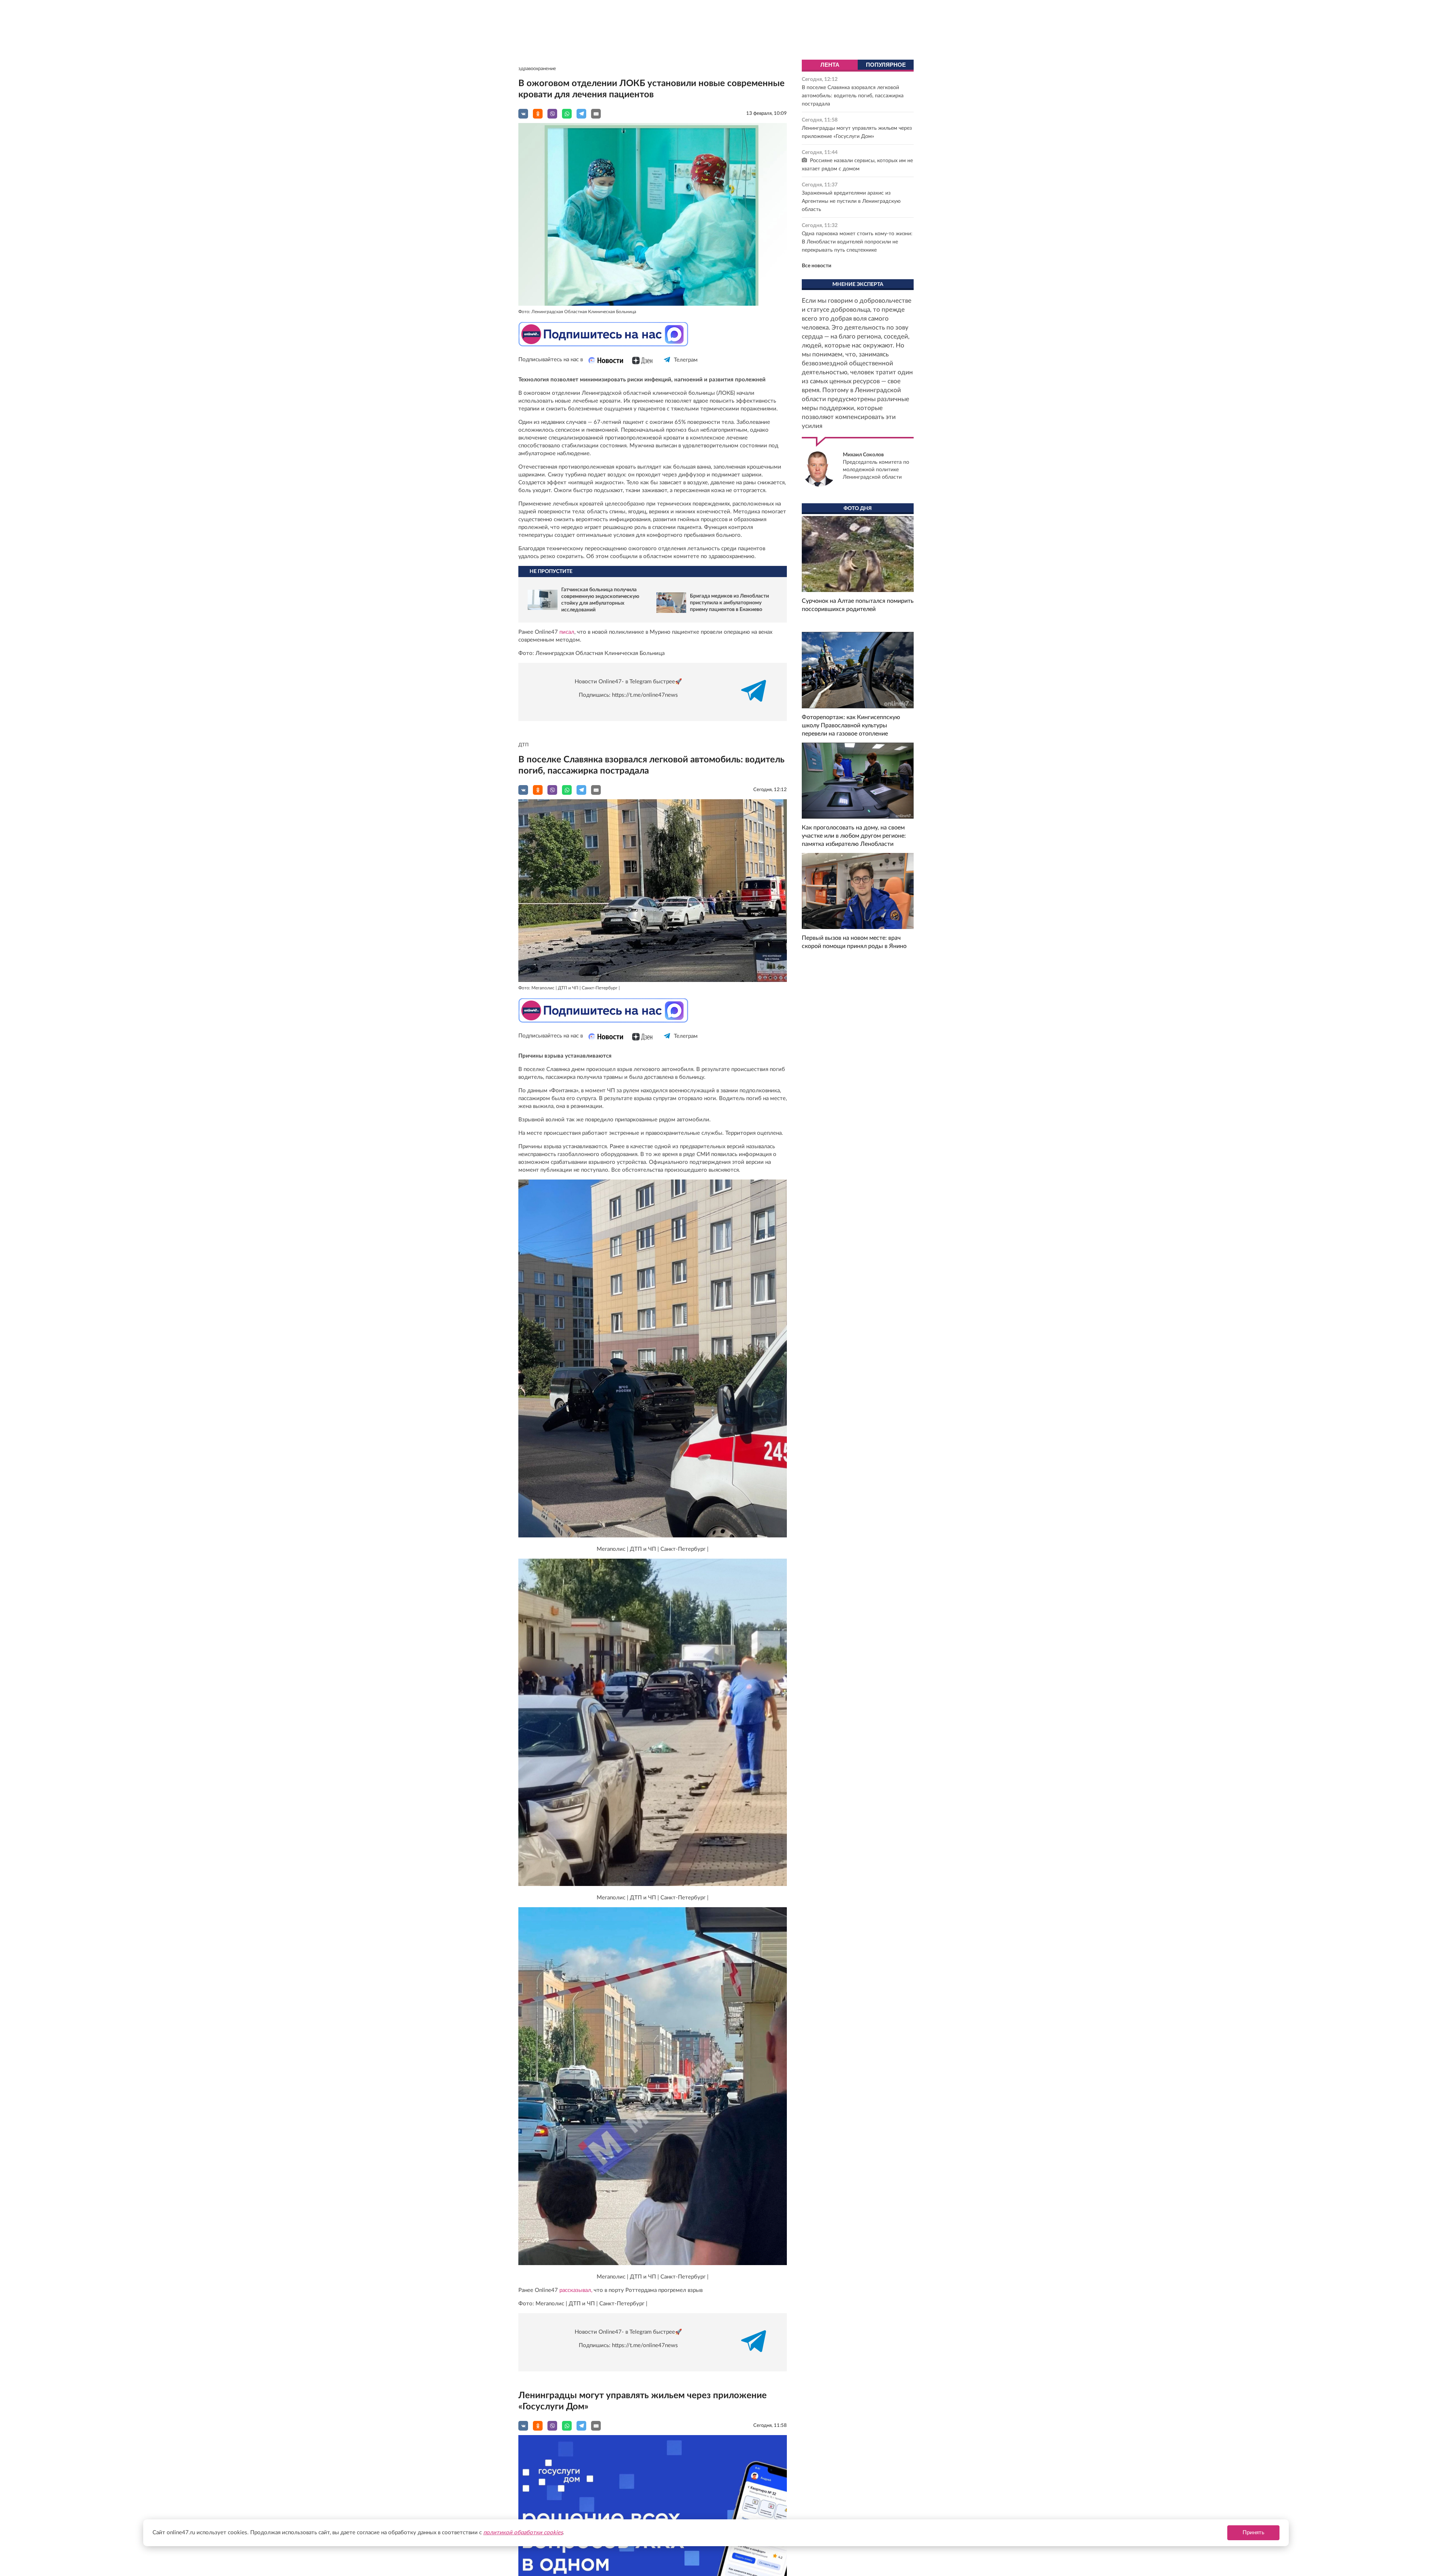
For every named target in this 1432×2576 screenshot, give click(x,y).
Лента (830, 65)
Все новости (817, 266)
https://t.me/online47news (645, 695)
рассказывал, (576, 2290)
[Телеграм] (667, 366)
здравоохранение (537, 69)
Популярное (886, 65)
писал (567, 632)
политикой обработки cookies (523, 2533)
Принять (1253, 2533)
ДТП (524, 745)
